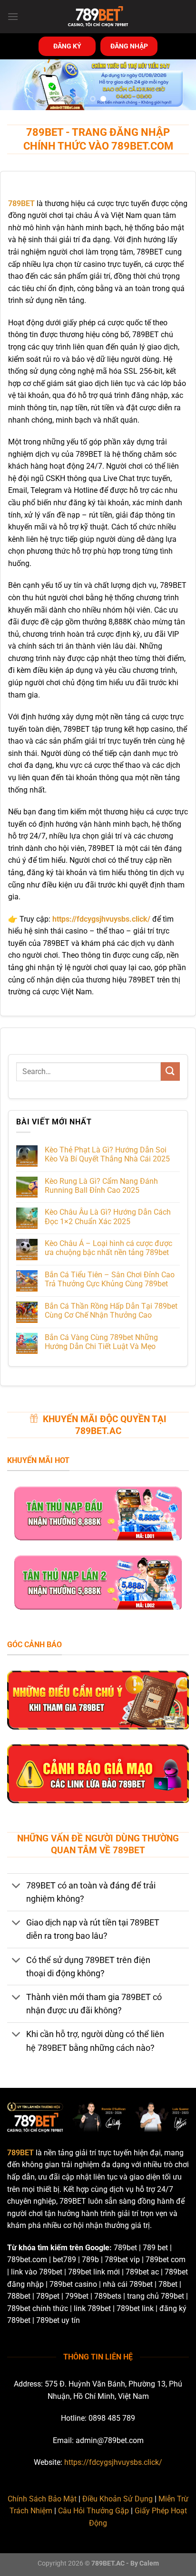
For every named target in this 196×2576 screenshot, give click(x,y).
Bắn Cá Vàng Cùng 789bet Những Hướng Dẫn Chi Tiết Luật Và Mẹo (101, 1342)
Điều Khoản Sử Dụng (118, 2499)
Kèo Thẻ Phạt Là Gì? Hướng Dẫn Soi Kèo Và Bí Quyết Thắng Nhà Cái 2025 (107, 1154)
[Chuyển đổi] (16, 1886)
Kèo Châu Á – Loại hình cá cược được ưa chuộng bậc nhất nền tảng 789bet (108, 1248)
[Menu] (13, 16)
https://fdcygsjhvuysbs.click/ (113, 2462)
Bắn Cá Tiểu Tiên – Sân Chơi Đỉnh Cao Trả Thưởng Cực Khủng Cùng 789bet (110, 1279)
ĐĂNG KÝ (67, 46)
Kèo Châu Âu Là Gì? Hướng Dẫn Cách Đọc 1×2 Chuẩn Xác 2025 (108, 1217)
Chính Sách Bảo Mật (42, 2499)
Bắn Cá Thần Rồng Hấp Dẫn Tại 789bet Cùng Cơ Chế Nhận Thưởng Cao (111, 1311)
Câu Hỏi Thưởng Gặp (93, 2511)
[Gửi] (170, 1071)
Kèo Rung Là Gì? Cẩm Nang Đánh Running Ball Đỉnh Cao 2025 (101, 1186)
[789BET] (98, 17)
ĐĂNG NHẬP (129, 46)
